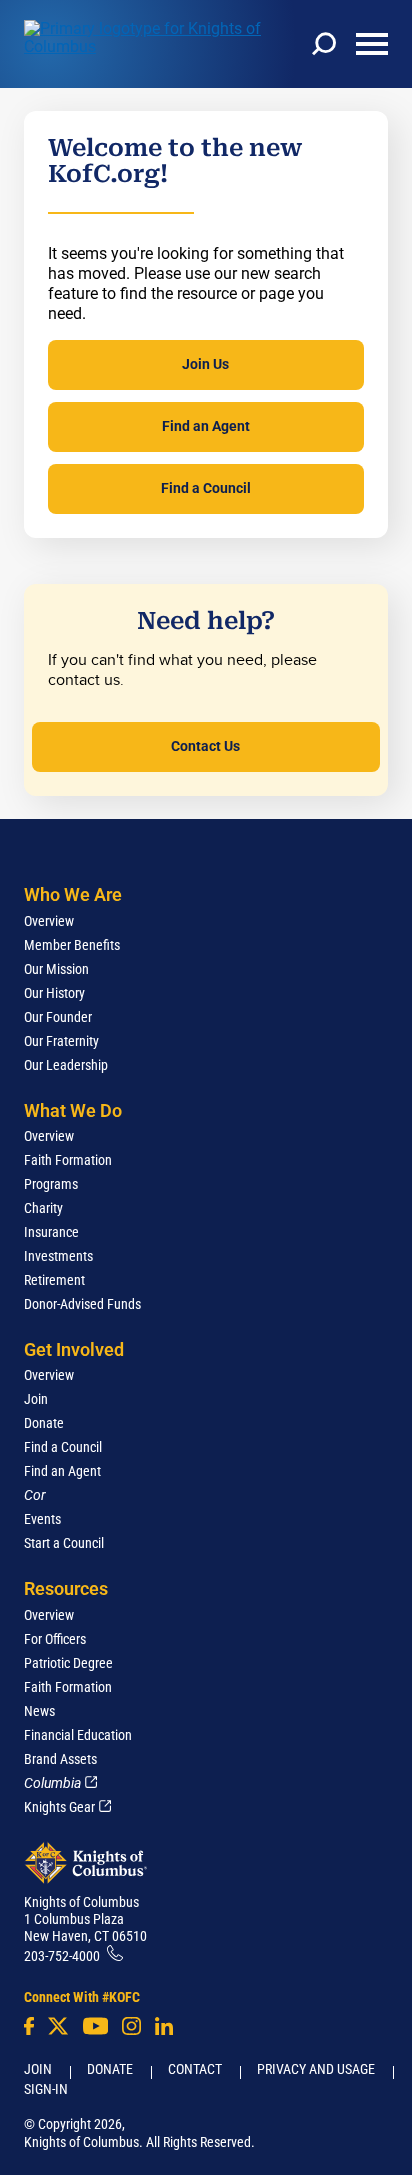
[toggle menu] (372, 44)
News (39, 1711)
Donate (44, 1423)
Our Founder (58, 1017)
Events (42, 1519)
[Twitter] (58, 2026)
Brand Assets (60, 1759)
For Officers (55, 1639)
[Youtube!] (95, 2026)
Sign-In (46, 2089)
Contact (195, 2069)
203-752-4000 (62, 1956)
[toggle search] (324, 44)
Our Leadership (66, 1065)
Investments (58, 1256)
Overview (49, 921)
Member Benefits (72, 945)
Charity (43, 1208)
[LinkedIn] (164, 2026)
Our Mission (56, 969)
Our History (54, 993)
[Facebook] (29, 2026)
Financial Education (78, 1735)
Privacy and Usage (316, 2069)
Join (36, 1399)
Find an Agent (206, 426)
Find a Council (206, 488)
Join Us (205, 364)
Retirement (54, 1280)
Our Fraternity (61, 1041)
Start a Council (64, 1543)
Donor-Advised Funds (82, 1304)
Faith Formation (68, 1160)
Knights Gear (59, 1807)
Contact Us (205, 746)
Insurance (51, 1232)
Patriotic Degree (68, 1663)
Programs (51, 1184)
